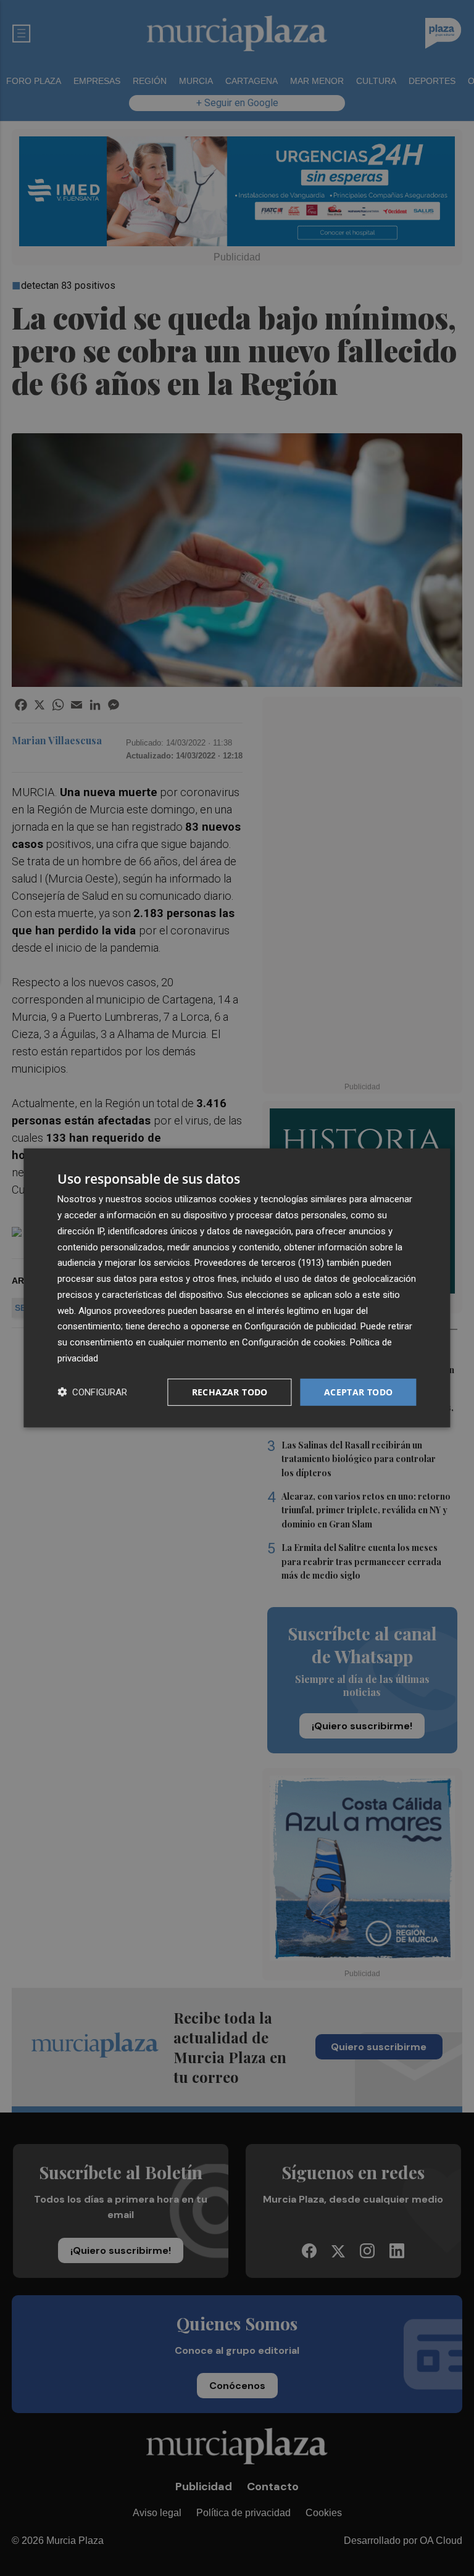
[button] (92, 1392)
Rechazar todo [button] (230, 1391)
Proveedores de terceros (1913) (259, 1263)
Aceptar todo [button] (359, 1391)
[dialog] (237, 1288)
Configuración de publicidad (300, 1326)
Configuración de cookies (294, 1342)
